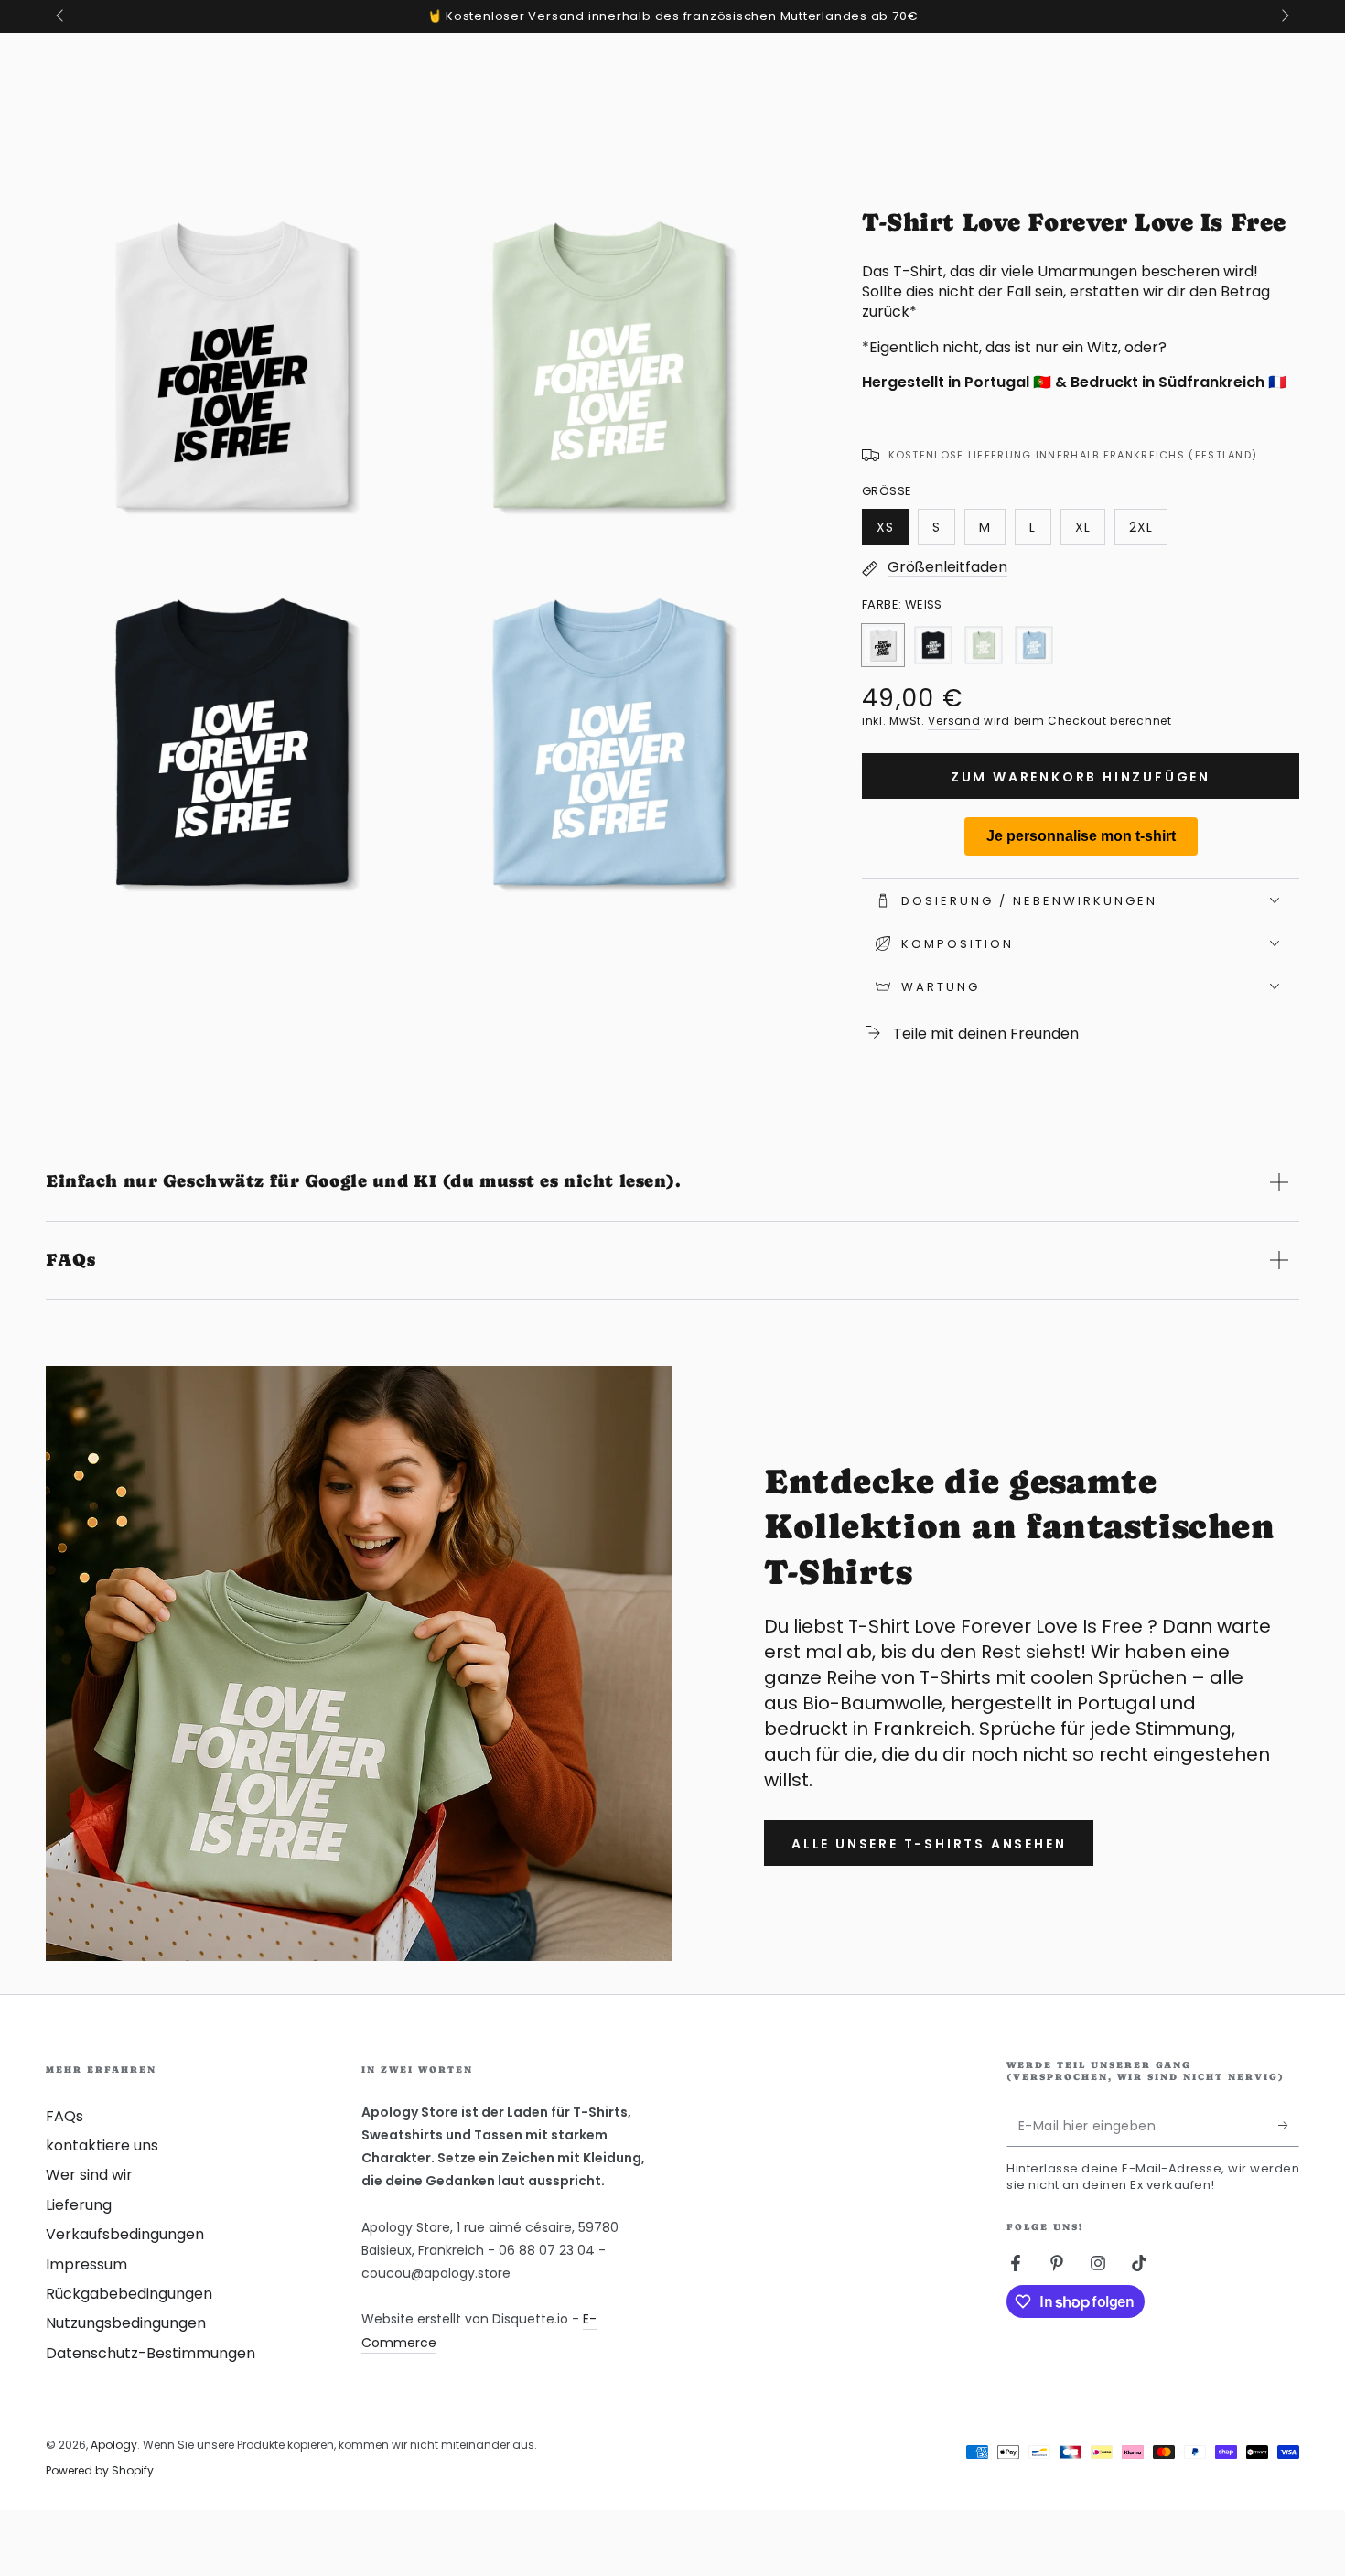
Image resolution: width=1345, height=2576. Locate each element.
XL (1090, 532)
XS (892, 532)
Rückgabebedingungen (129, 2294)
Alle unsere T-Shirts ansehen (929, 1844)
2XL (1148, 532)
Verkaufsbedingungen (125, 2234)
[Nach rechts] (1284, 16)
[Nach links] (61, 16)
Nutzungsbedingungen (126, 2323)
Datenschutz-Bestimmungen (151, 2353)
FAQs (65, 2116)
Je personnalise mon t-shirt (1081, 836)
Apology (114, 2445)
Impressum (86, 2264)
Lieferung (79, 2205)
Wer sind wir (89, 2175)
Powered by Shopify (100, 2471)
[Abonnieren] (1289, 2126)
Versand (954, 721)
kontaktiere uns (102, 2145)
